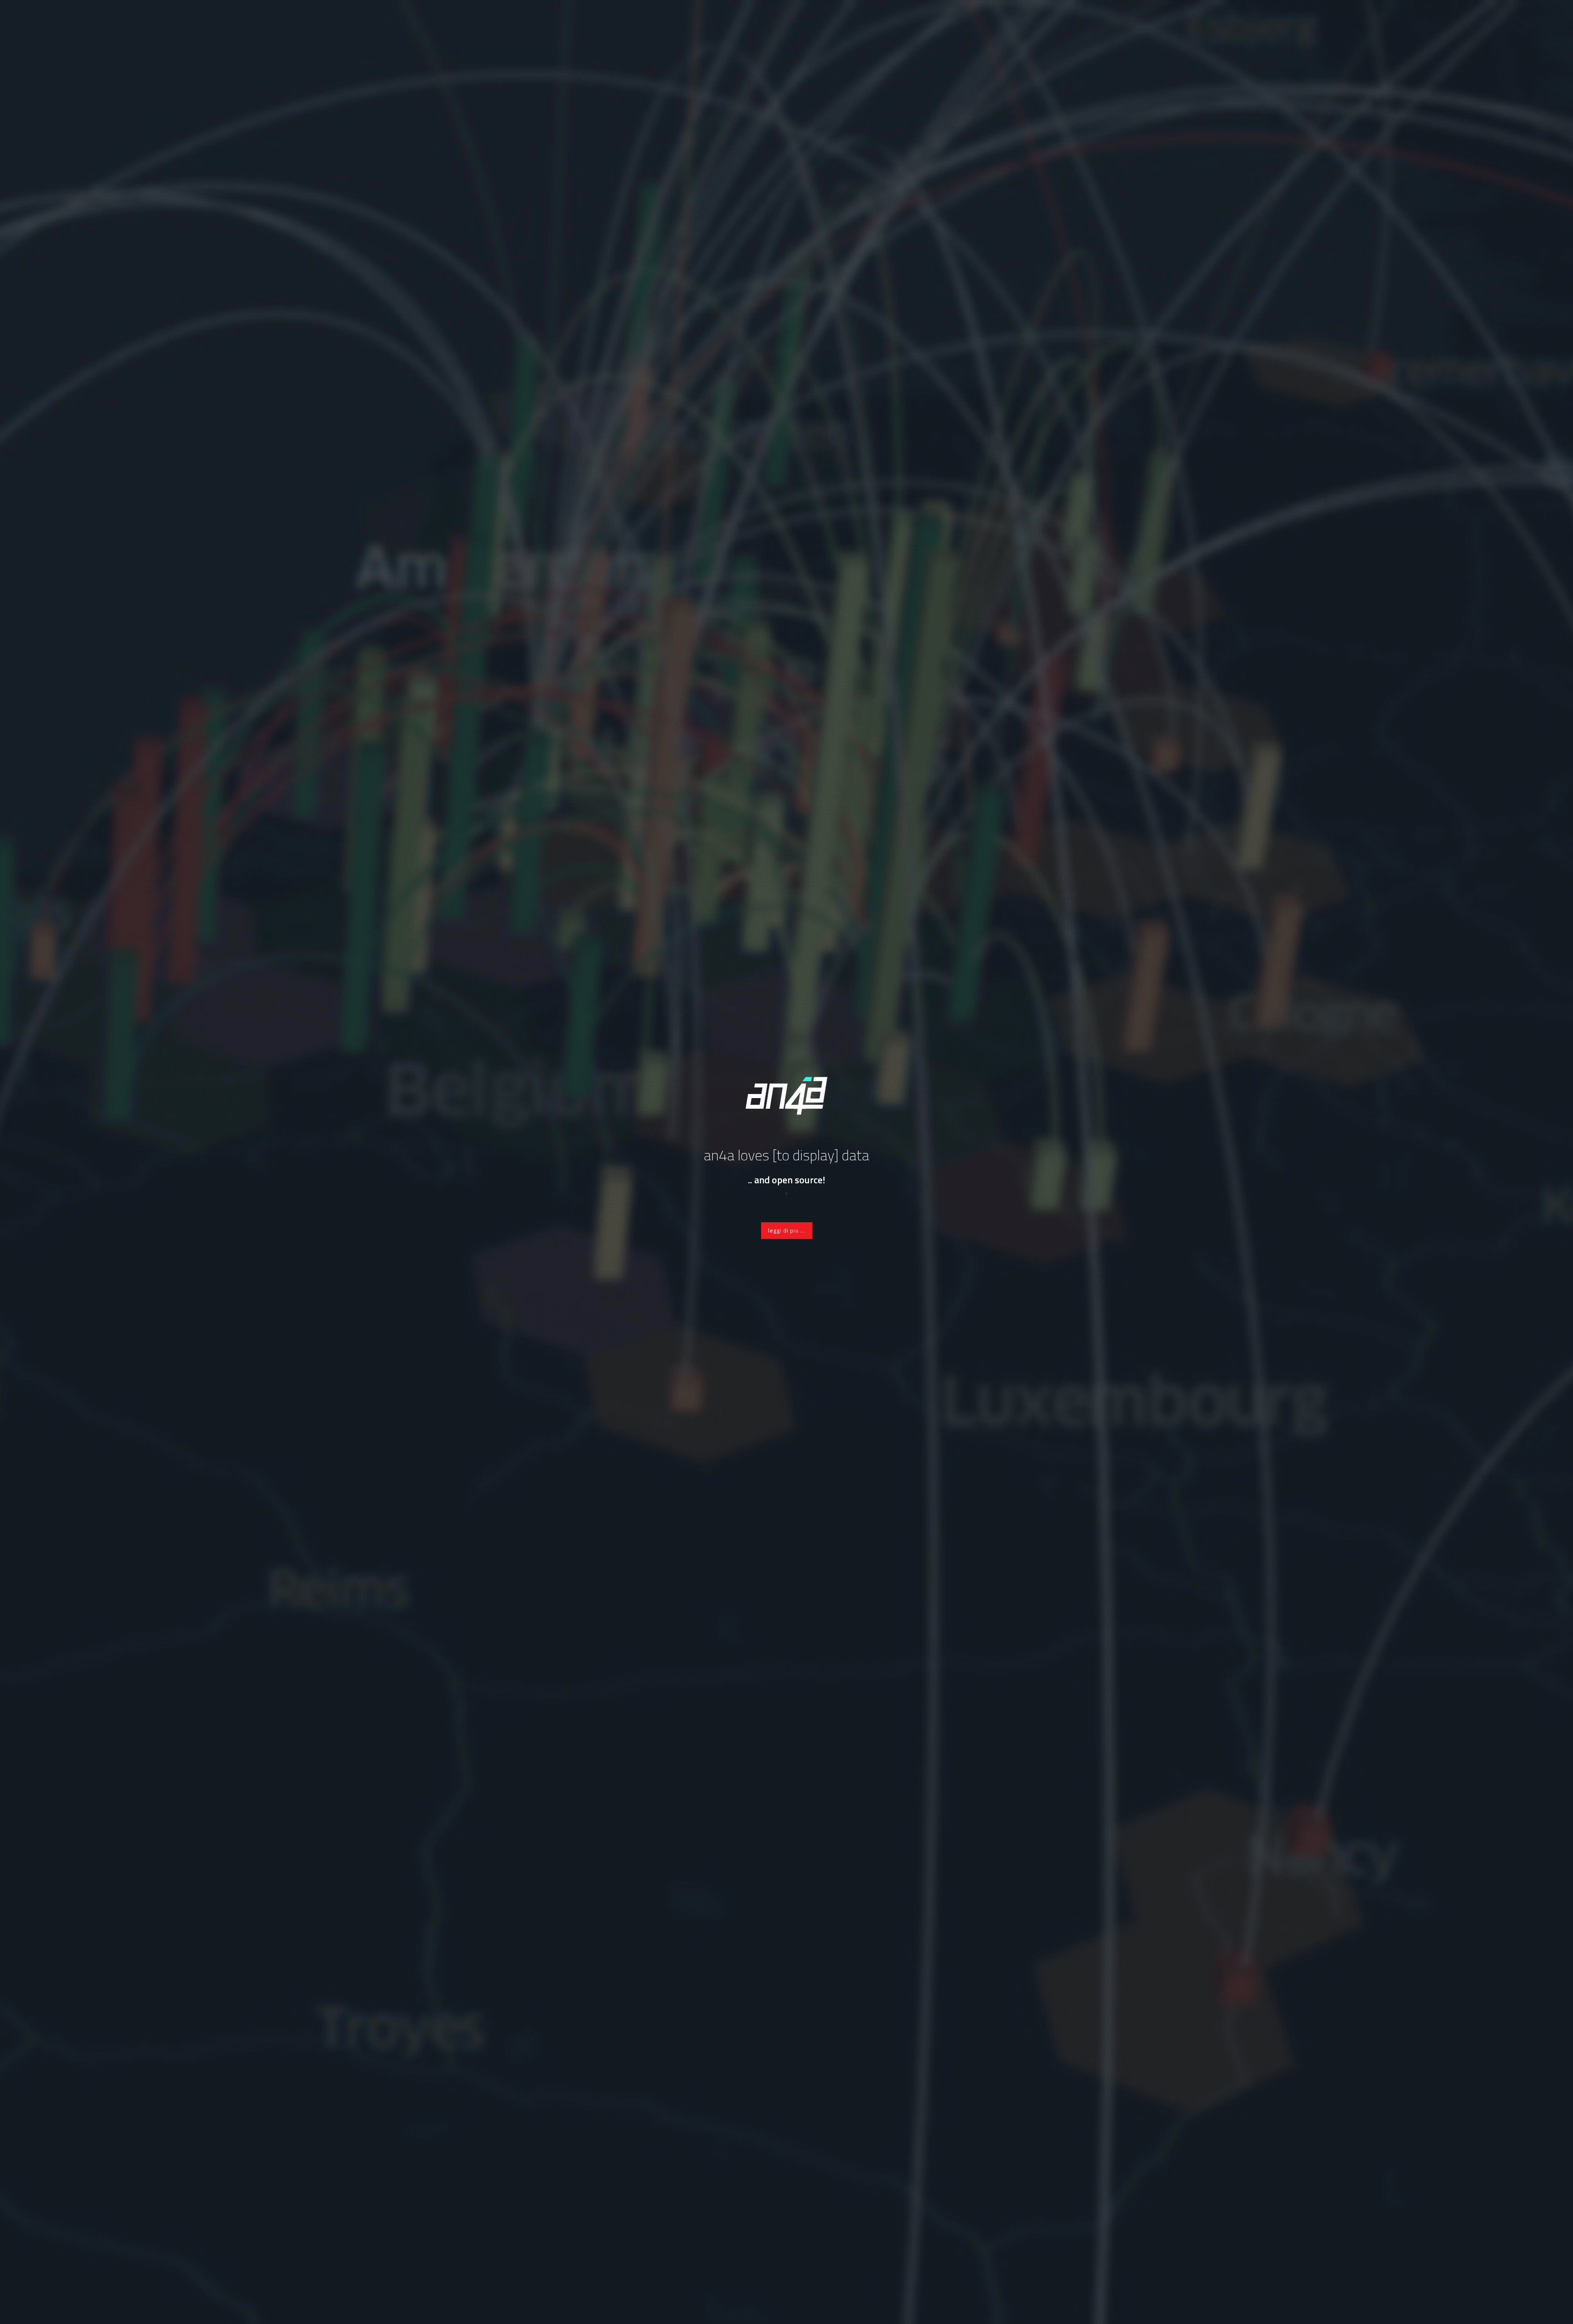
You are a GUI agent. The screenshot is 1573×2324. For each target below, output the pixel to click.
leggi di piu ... (787, 1230)
